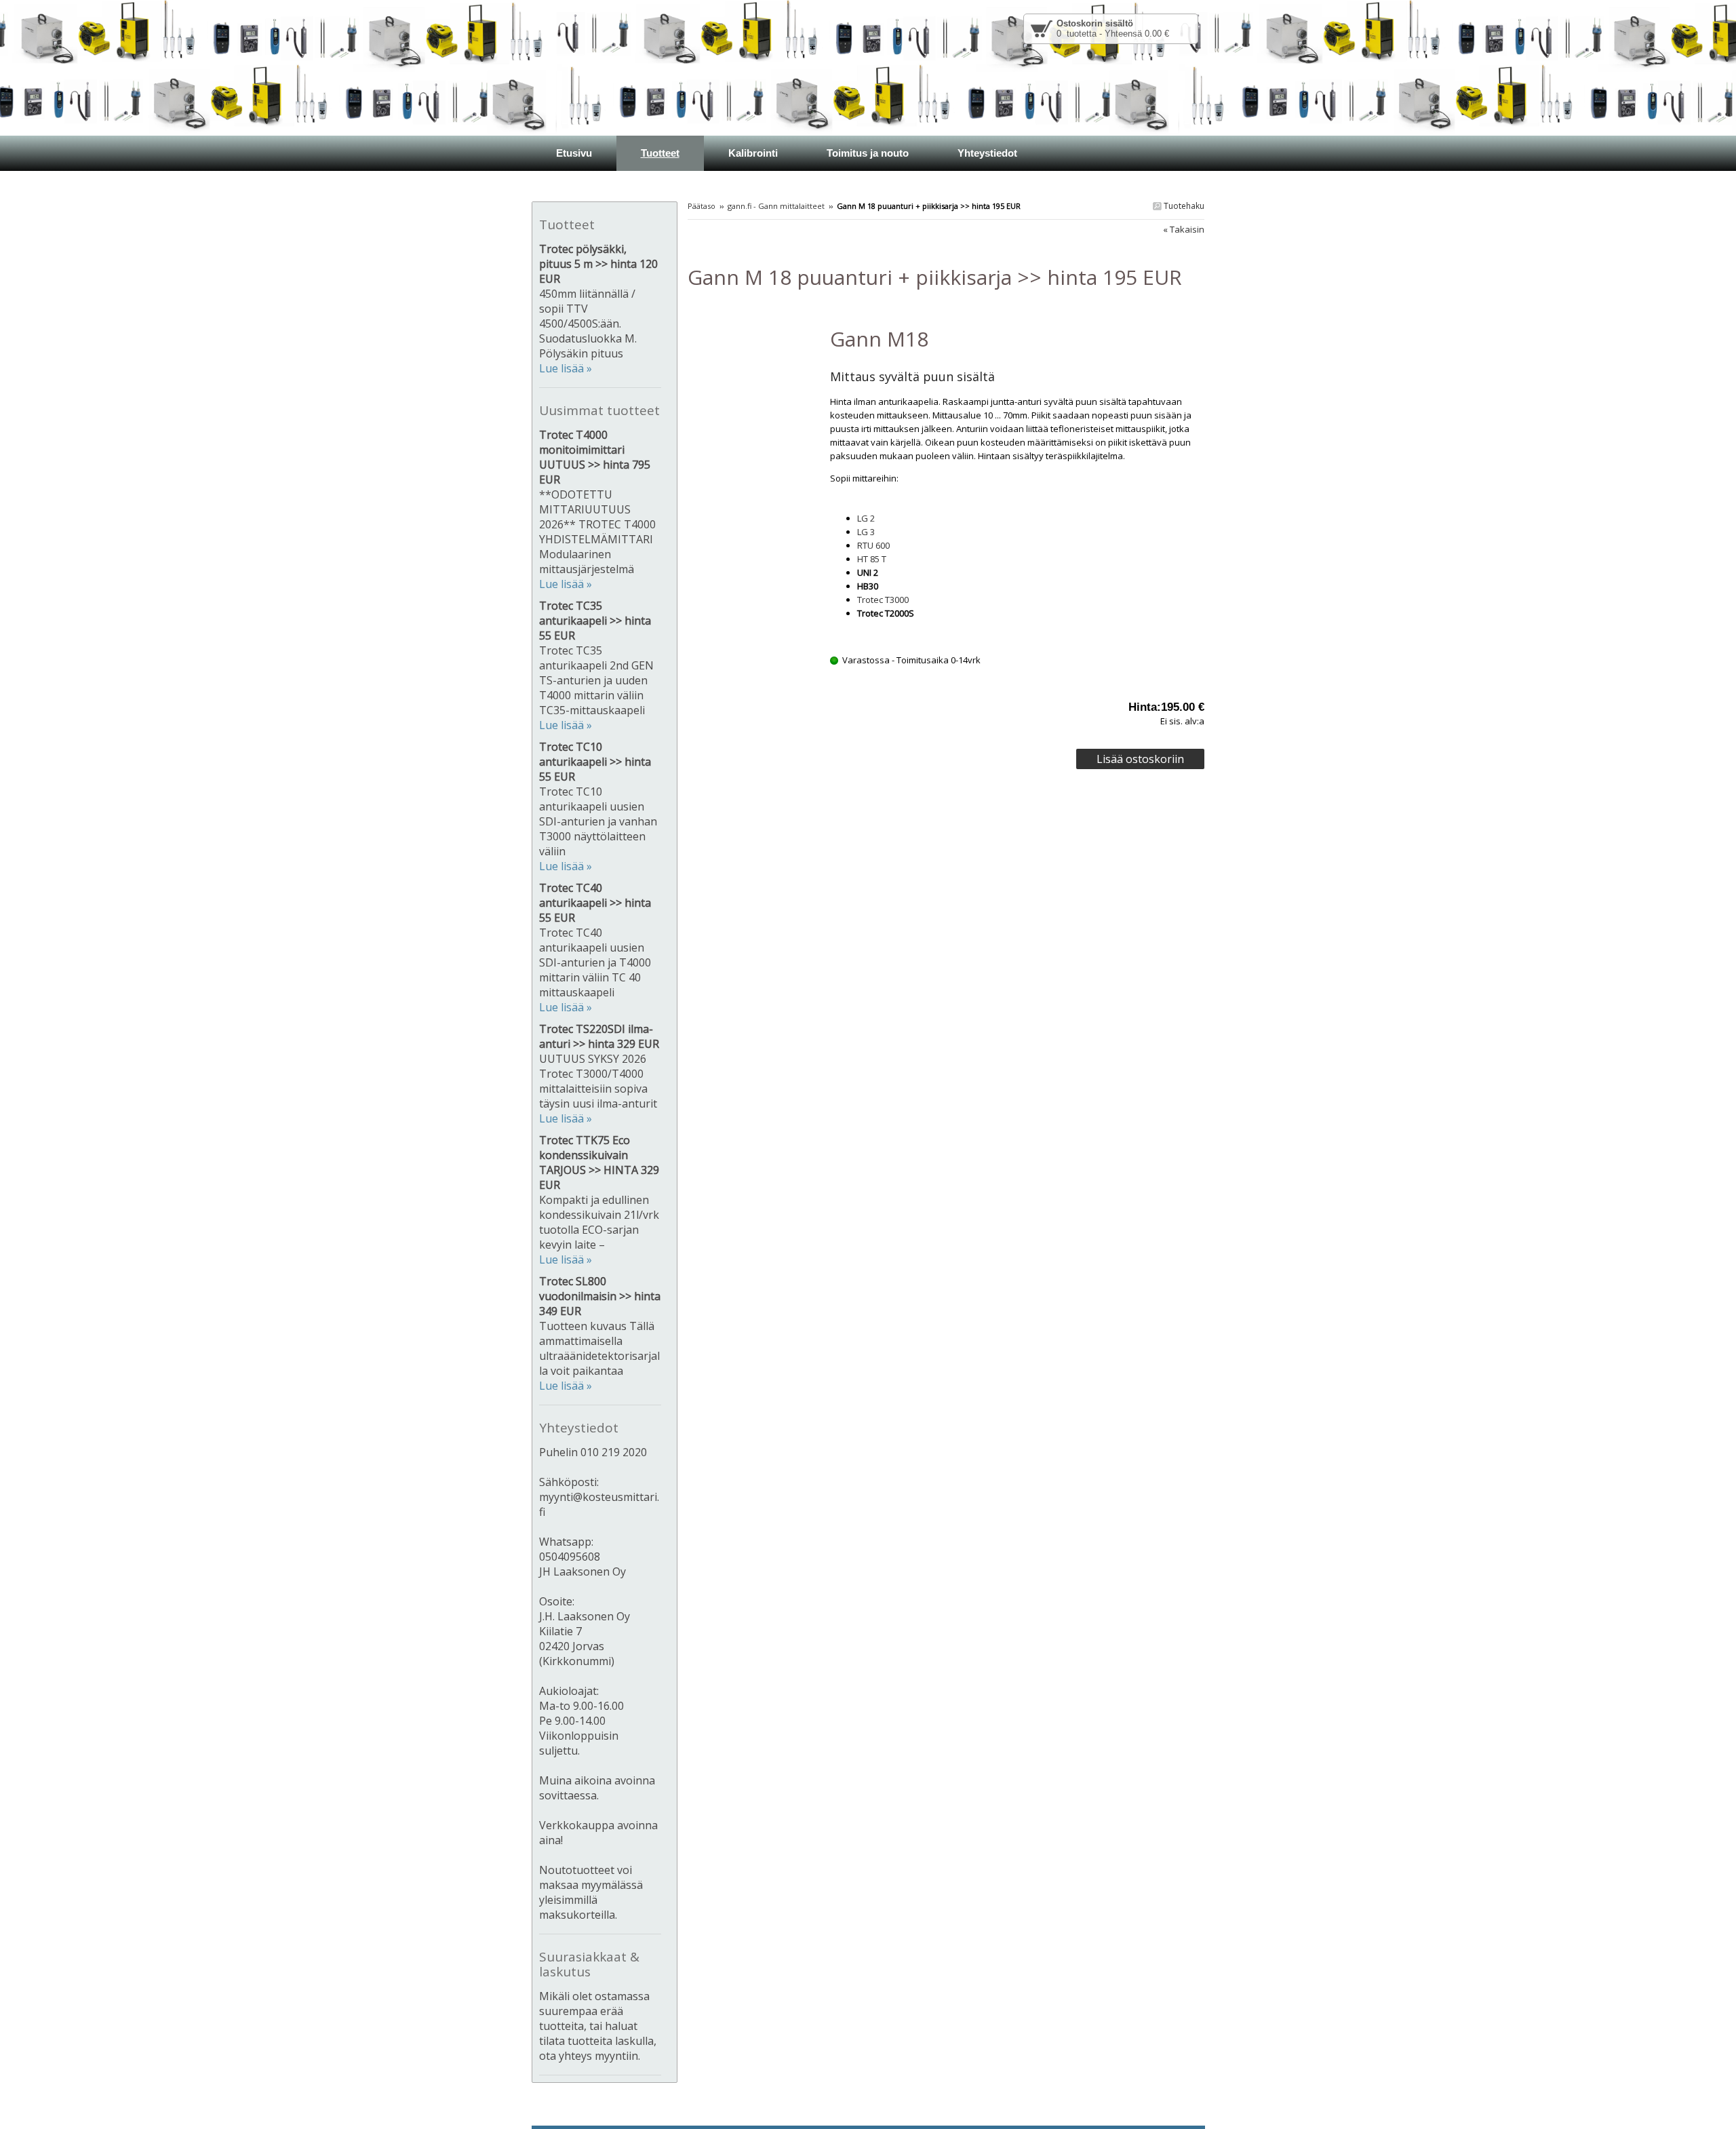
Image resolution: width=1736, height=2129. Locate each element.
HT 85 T (872, 559)
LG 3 (866, 532)
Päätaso (702, 206)
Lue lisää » (566, 368)
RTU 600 (873, 545)
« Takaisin (1184, 229)
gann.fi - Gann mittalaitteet (776, 206)
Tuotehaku (1183, 206)
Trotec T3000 (883, 600)
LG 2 (866, 518)
